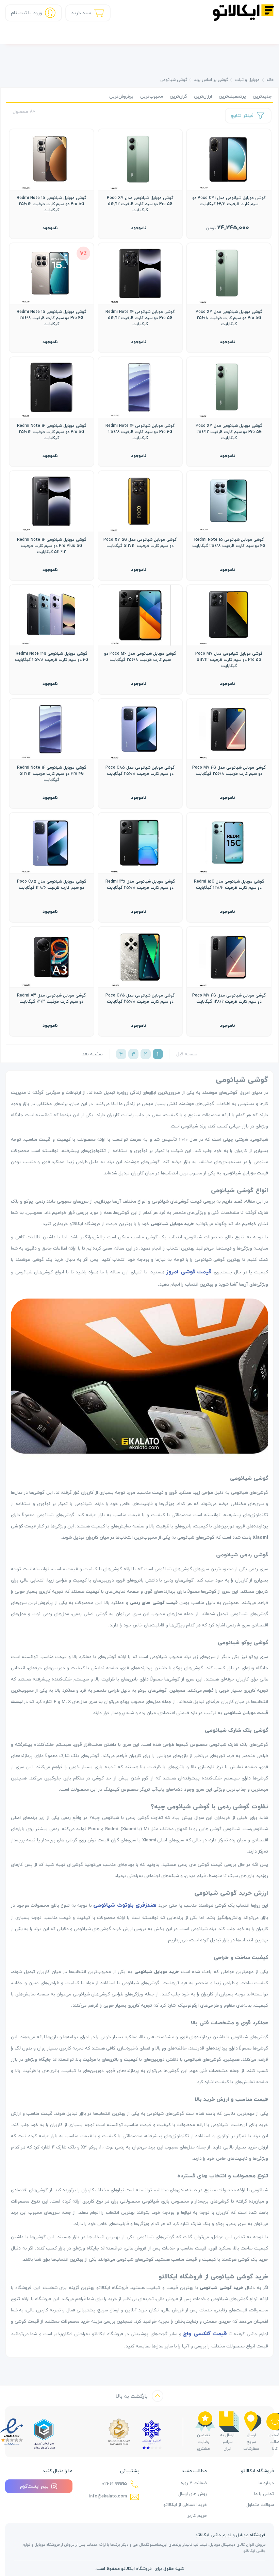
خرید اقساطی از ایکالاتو (185, 2505)
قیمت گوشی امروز (189, 1272)
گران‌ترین (178, 96)
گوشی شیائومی (174, 80)
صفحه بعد (92, 1054)
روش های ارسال (193, 2494)
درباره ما (266, 2483)
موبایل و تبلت (247, 80)
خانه (270, 80)
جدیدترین (262, 96)
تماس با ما (264, 2494)
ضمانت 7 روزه (194, 2483)
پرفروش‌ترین (121, 96)
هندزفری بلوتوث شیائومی (125, 1905)
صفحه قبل (187, 1054)
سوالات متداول (260, 2505)
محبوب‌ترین (152, 96)
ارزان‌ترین (203, 96)
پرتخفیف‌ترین (232, 96)
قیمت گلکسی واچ (205, 2334)
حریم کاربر (197, 2515)
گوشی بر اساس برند (211, 80)
